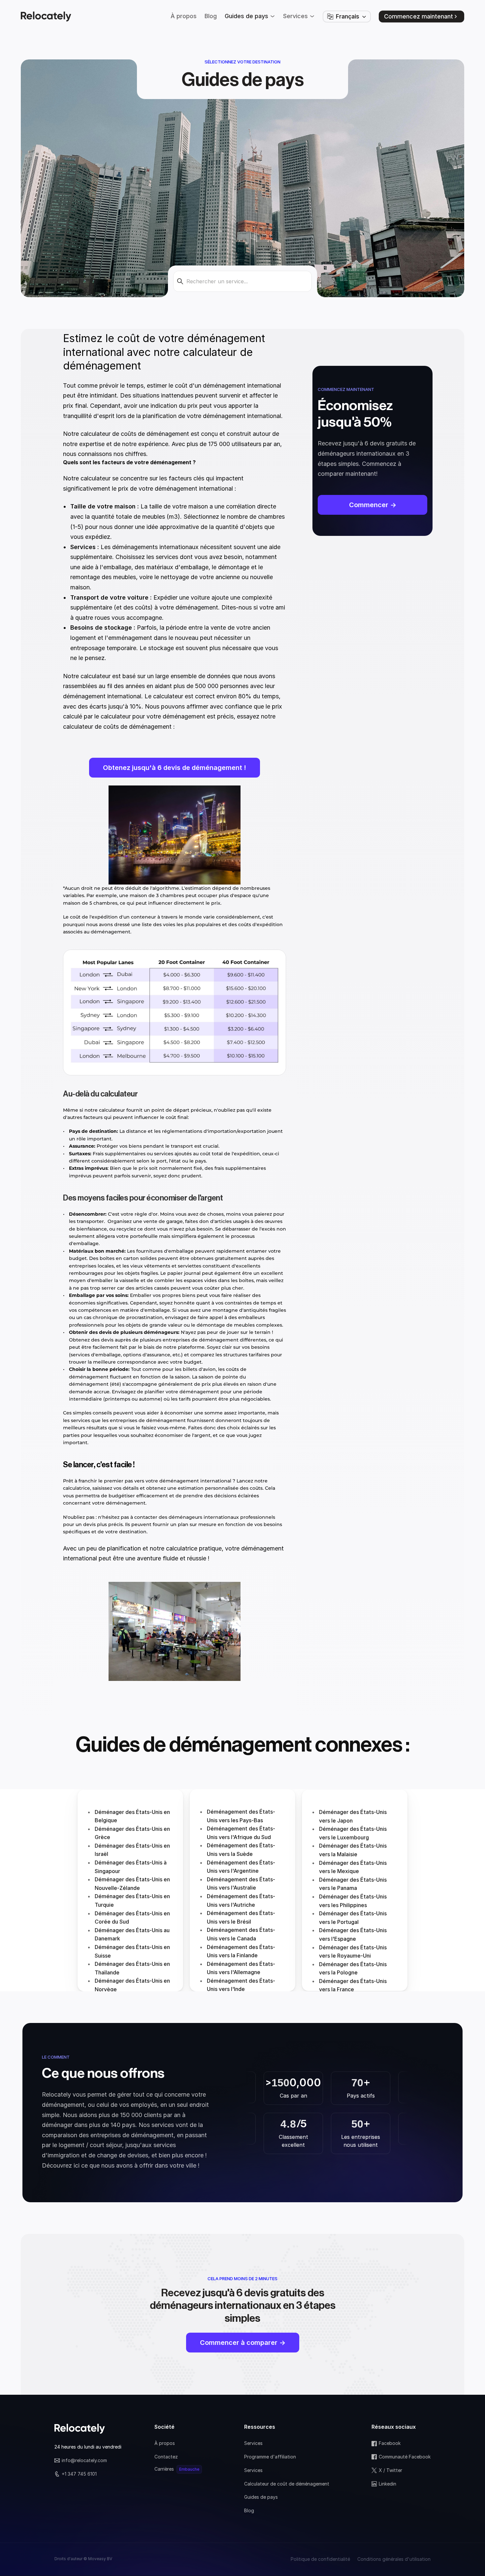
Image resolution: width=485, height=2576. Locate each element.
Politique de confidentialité (320, 2559)
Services (253, 2443)
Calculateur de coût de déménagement (287, 2484)
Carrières (164, 2469)
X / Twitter (390, 2470)
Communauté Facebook (405, 2457)
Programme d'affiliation (270, 2457)
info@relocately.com (84, 2460)
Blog (249, 2510)
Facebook (390, 2443)
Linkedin (388, 2484)
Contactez (166, 2457)
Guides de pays (261, 2497)
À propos (165, 2443)
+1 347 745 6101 (79, 2474)
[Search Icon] (242, 281)
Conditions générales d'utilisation (394, 2559)
